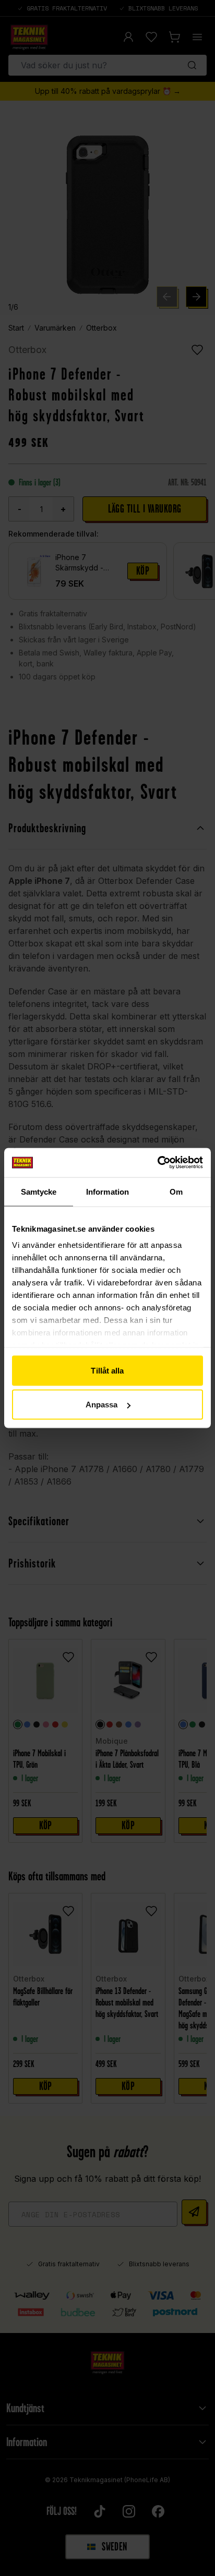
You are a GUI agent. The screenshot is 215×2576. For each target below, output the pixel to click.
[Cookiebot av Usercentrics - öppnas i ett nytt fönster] (157, 1163)
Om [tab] (176, 1191)
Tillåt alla (107, 1370)
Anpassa (102, 1405)
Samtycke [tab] (39, 1191)
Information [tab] (107, 1191)
